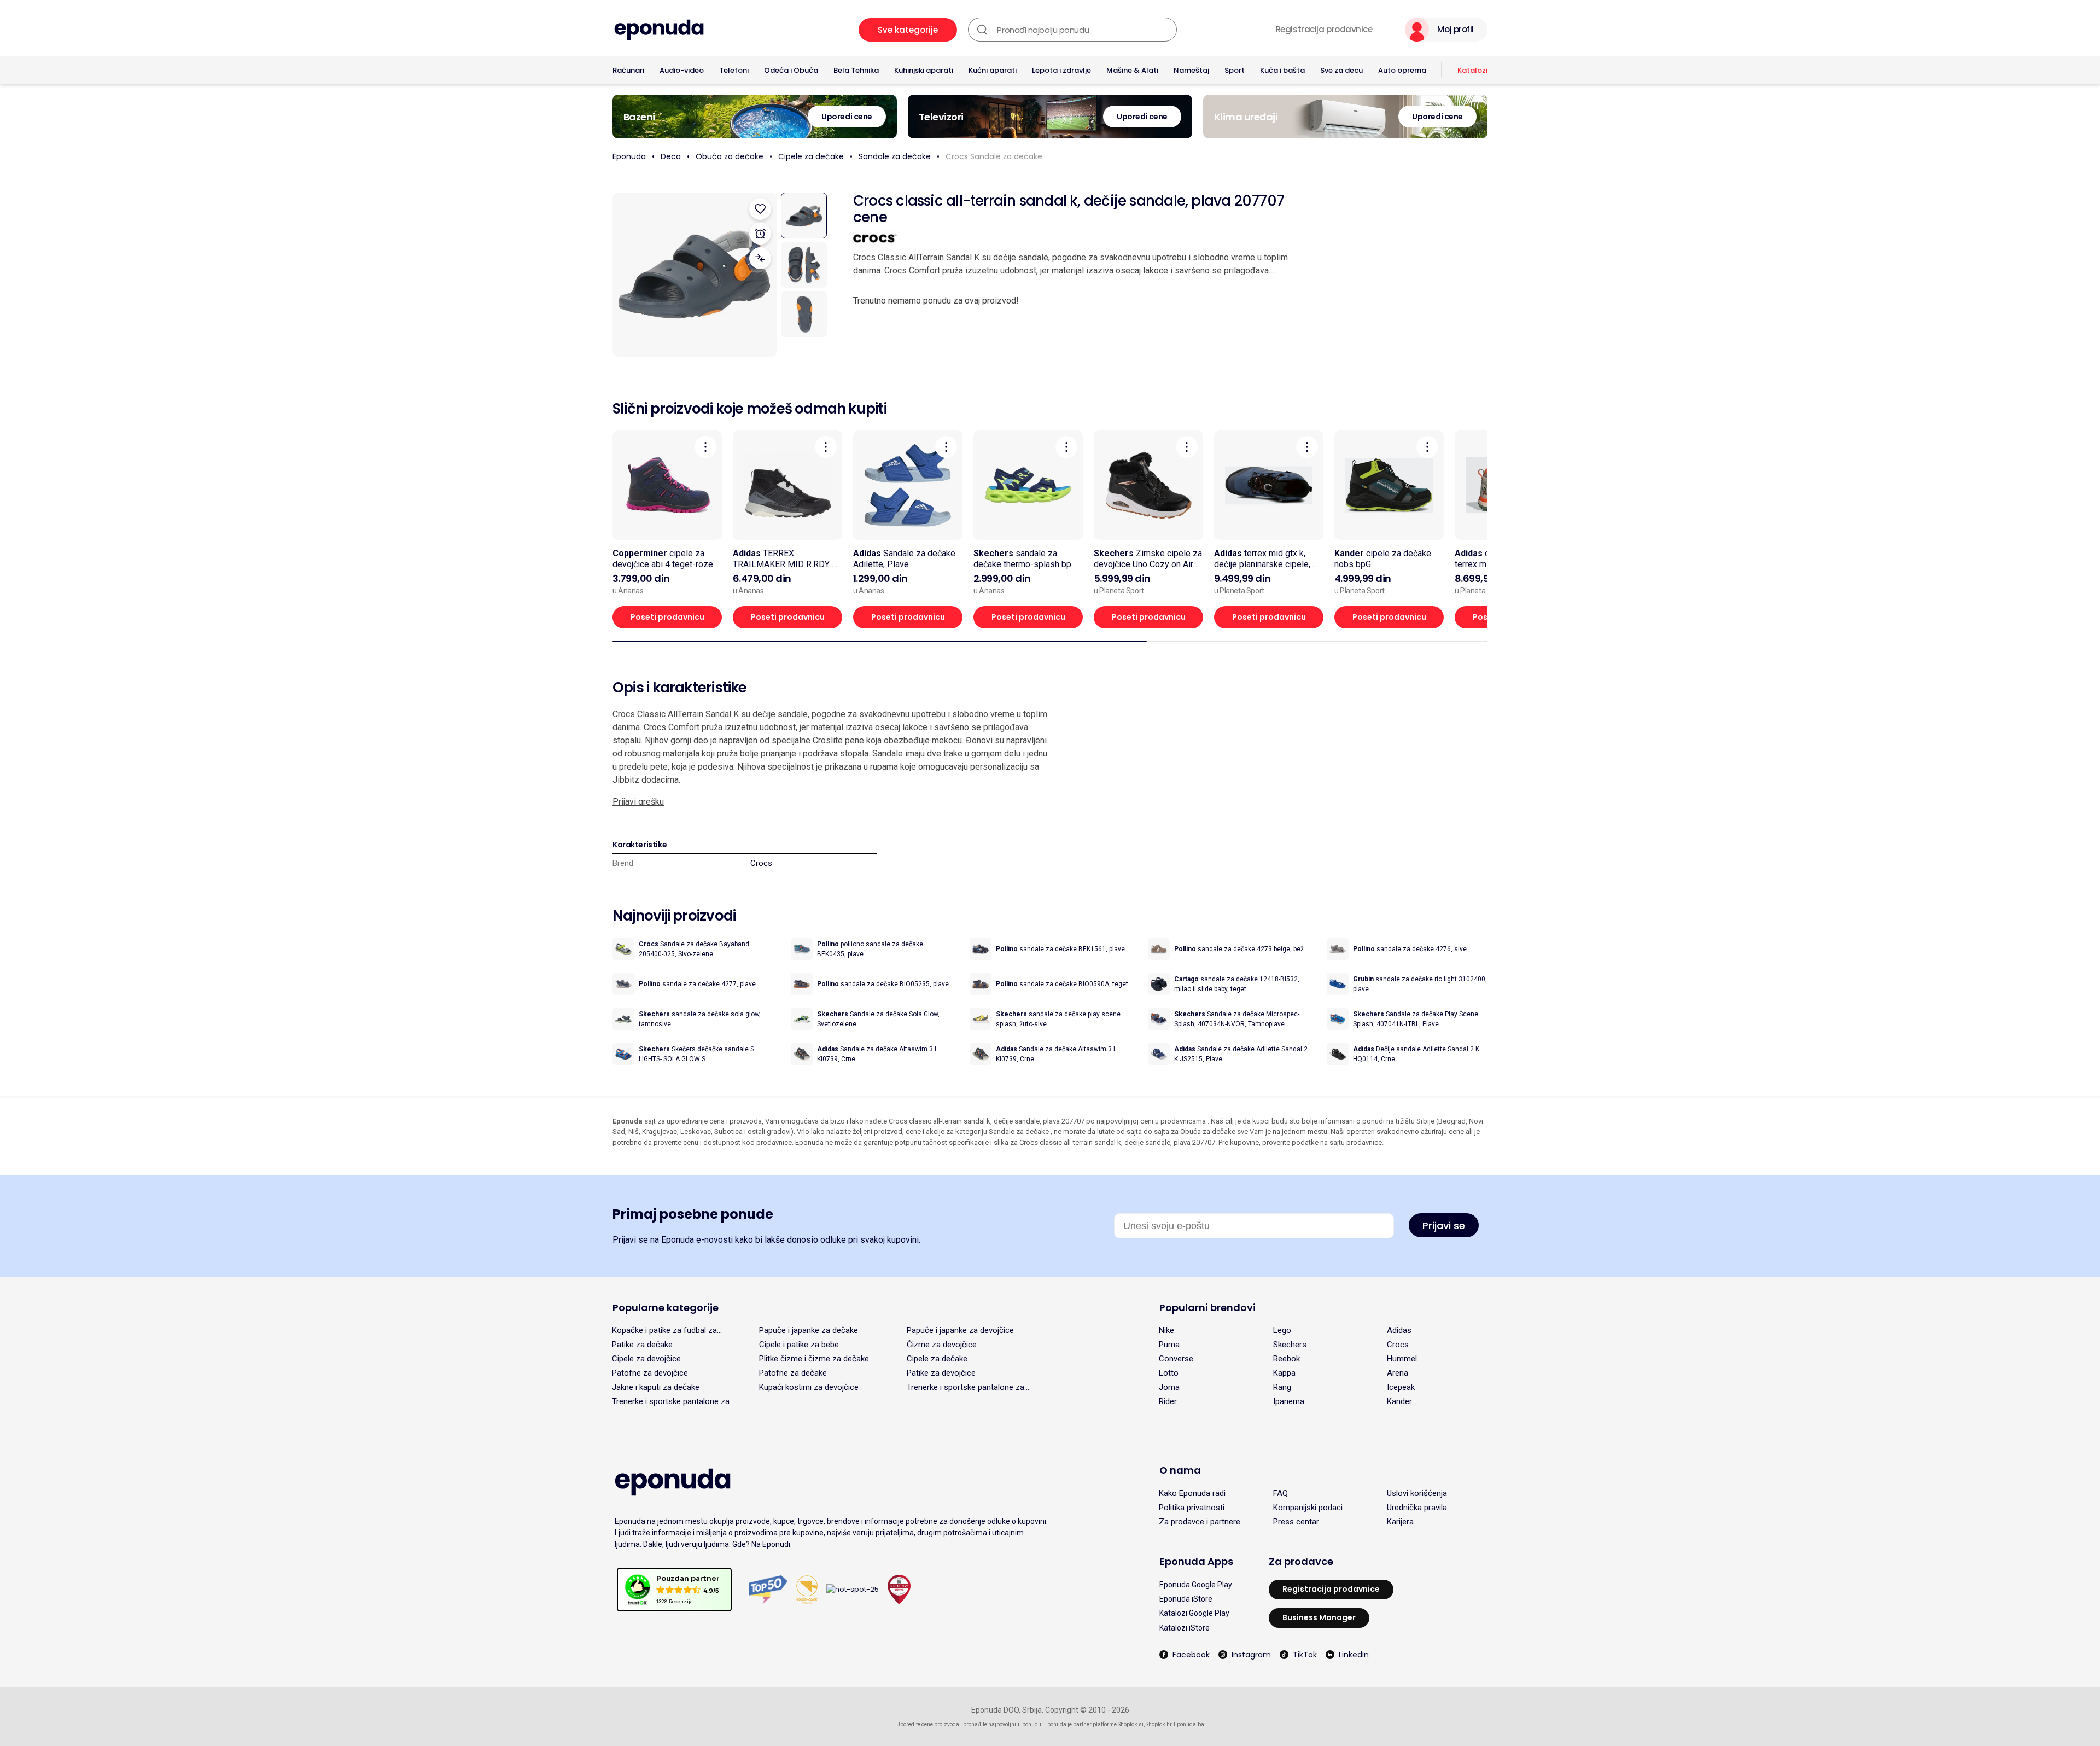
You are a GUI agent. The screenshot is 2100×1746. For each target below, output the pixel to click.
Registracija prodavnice (1324, 30)
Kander (1399, 1401)
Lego (1282, 1330)
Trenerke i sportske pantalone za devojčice (966, 1387)
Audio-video (682, 70)
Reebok (1287, 1359)
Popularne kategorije (666, 1308)
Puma (1169, 1345)
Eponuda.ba (1189, 1724)
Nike (1166, 1330)
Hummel (1402, 1359)
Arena (1398, 1373)
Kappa (1284, 1373)
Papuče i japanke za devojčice (960, 1330)
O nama (1180, 1470)
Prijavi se (1444, 1226)
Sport (1235, 70)
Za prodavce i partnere (1200, 1522)
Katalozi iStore (1185, 1628)
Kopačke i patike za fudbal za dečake (664, 1330)
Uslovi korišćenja (1417, 1493)
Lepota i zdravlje (1061, 70)
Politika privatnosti (1192, 1508)
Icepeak (1401, 1387)
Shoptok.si (1131, 1724)
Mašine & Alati (1132, 70)
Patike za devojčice (941, 1373)
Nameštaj (1191, 70)
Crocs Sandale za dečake (994, 156)
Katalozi (1472, 70)
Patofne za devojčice (650, 1373)
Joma (1169, 1387)
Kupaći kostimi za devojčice (809, 1387)
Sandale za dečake (895, 156)
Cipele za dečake (811, 156)
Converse (1176, 1359)
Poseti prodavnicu (667, 617)
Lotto (1169, 1373)
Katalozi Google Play (1194, 1613)
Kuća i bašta (1282, 70)
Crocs (761, 863)
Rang (1282, 1387)
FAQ (1281, 1493)
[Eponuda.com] (659, 30)
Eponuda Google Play (1196, 1585)
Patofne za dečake (793, 1373)
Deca (671, 156)
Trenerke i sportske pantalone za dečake (671, 1401)
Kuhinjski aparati (924, 70)
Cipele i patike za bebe (799, 1345)
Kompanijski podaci (1308, 1508)
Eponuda (629, 156)
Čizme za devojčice (942, 1345)
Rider (1168, 1401)
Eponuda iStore (1186, 1599)
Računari (628, 70)
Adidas (1399, 1330)
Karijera (1400, 1522)
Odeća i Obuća (791, 70)
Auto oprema (1402, 70)
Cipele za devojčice (646, 1359)
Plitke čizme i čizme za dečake (814, 1359)
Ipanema (1289, 1401)
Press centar (1296, 1522)
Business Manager (1319, 1617)
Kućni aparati (993, 70)
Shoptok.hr (1159, 1724)
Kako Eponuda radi (1192, 1493)
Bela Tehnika (856, 70)
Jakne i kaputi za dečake (656, 1387)
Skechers (1290, 1345)
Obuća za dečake (730, 156)
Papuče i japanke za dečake (809, 1330)
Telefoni (734, 70)
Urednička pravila (1417, 1508)
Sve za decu (1341, 70)
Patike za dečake (642, 1345)
